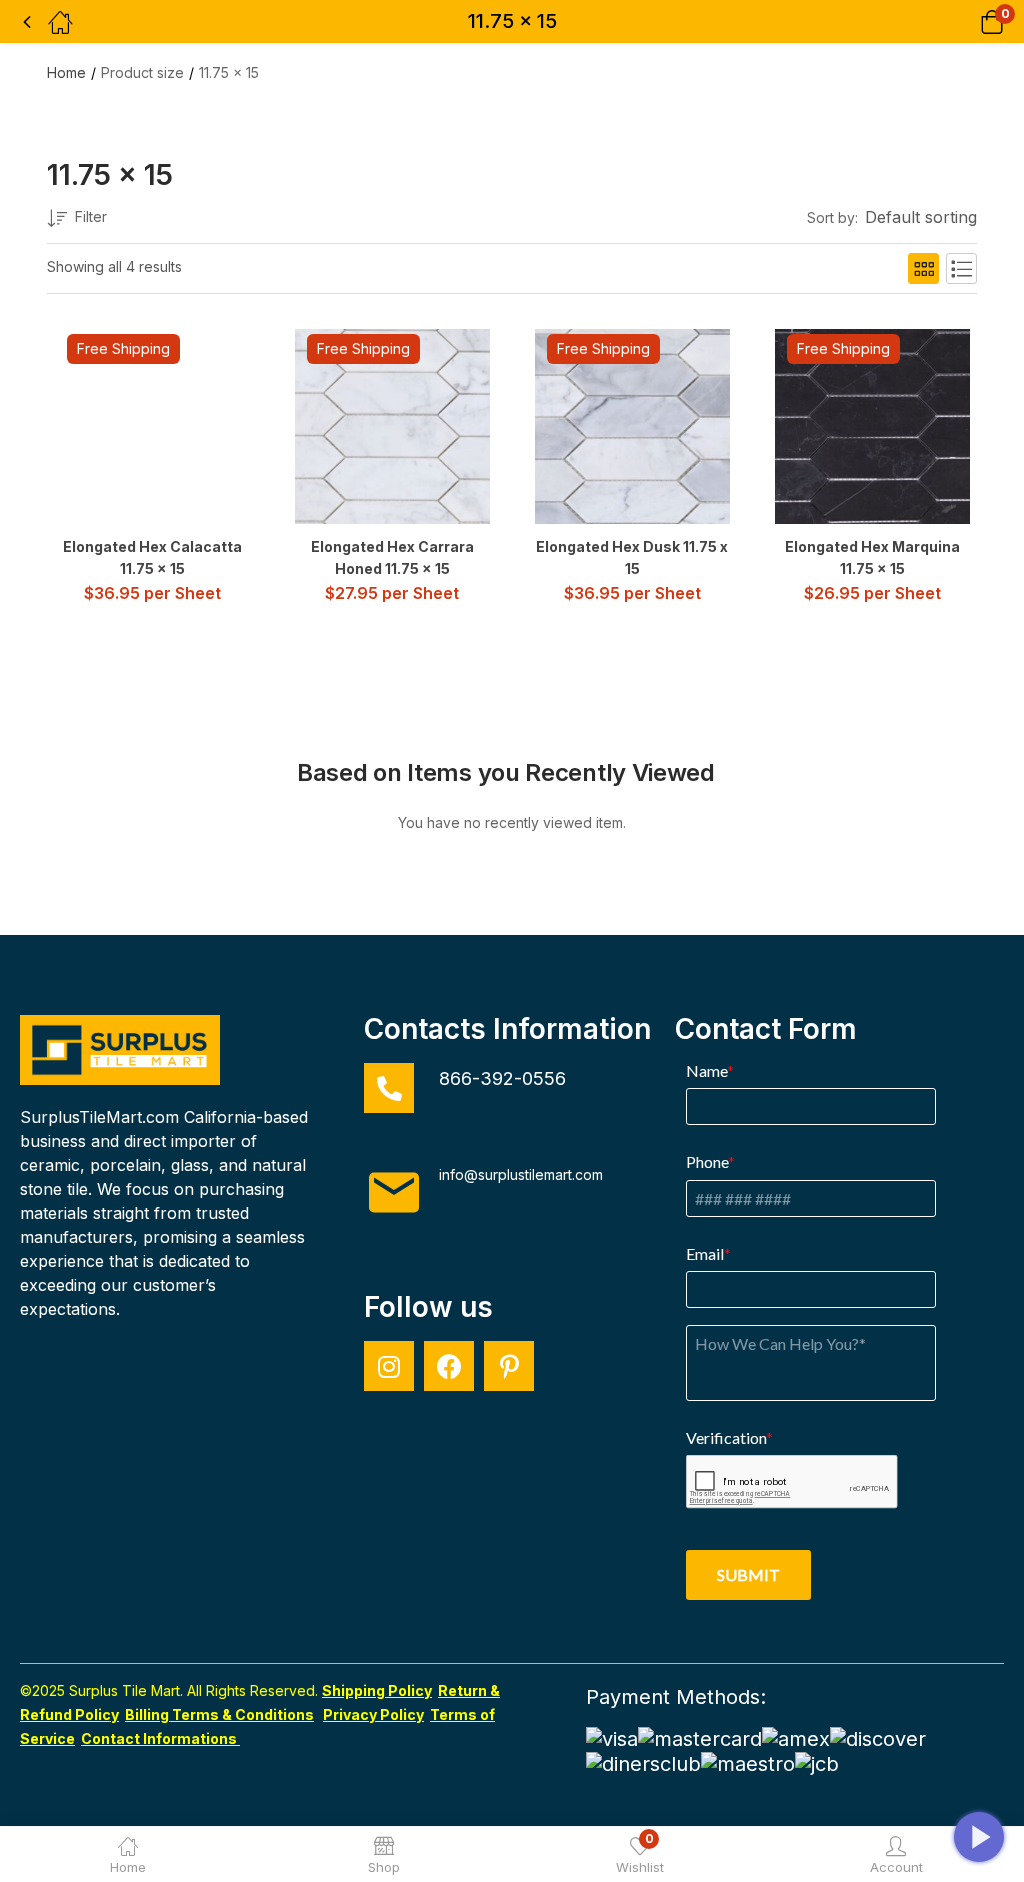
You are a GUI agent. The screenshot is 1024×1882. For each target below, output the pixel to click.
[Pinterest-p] (509, 1366)
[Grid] (923, 268)
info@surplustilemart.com (521, 1174)
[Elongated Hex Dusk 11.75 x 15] (632, 426)
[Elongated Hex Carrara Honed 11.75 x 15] (392, 426)
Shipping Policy (377, 1690)
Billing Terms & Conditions (219, 1714)
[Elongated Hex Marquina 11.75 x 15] (872, 426)
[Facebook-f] (449, 1366)
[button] (966, 21)
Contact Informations (160, 1738)
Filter (91, 216)
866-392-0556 (502, 1078)
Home (66, 72)
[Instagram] (389, 1366)
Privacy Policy (373, 1714)
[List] (961, 268)
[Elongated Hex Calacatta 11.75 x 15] (152, 426)
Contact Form (766, 1029)
